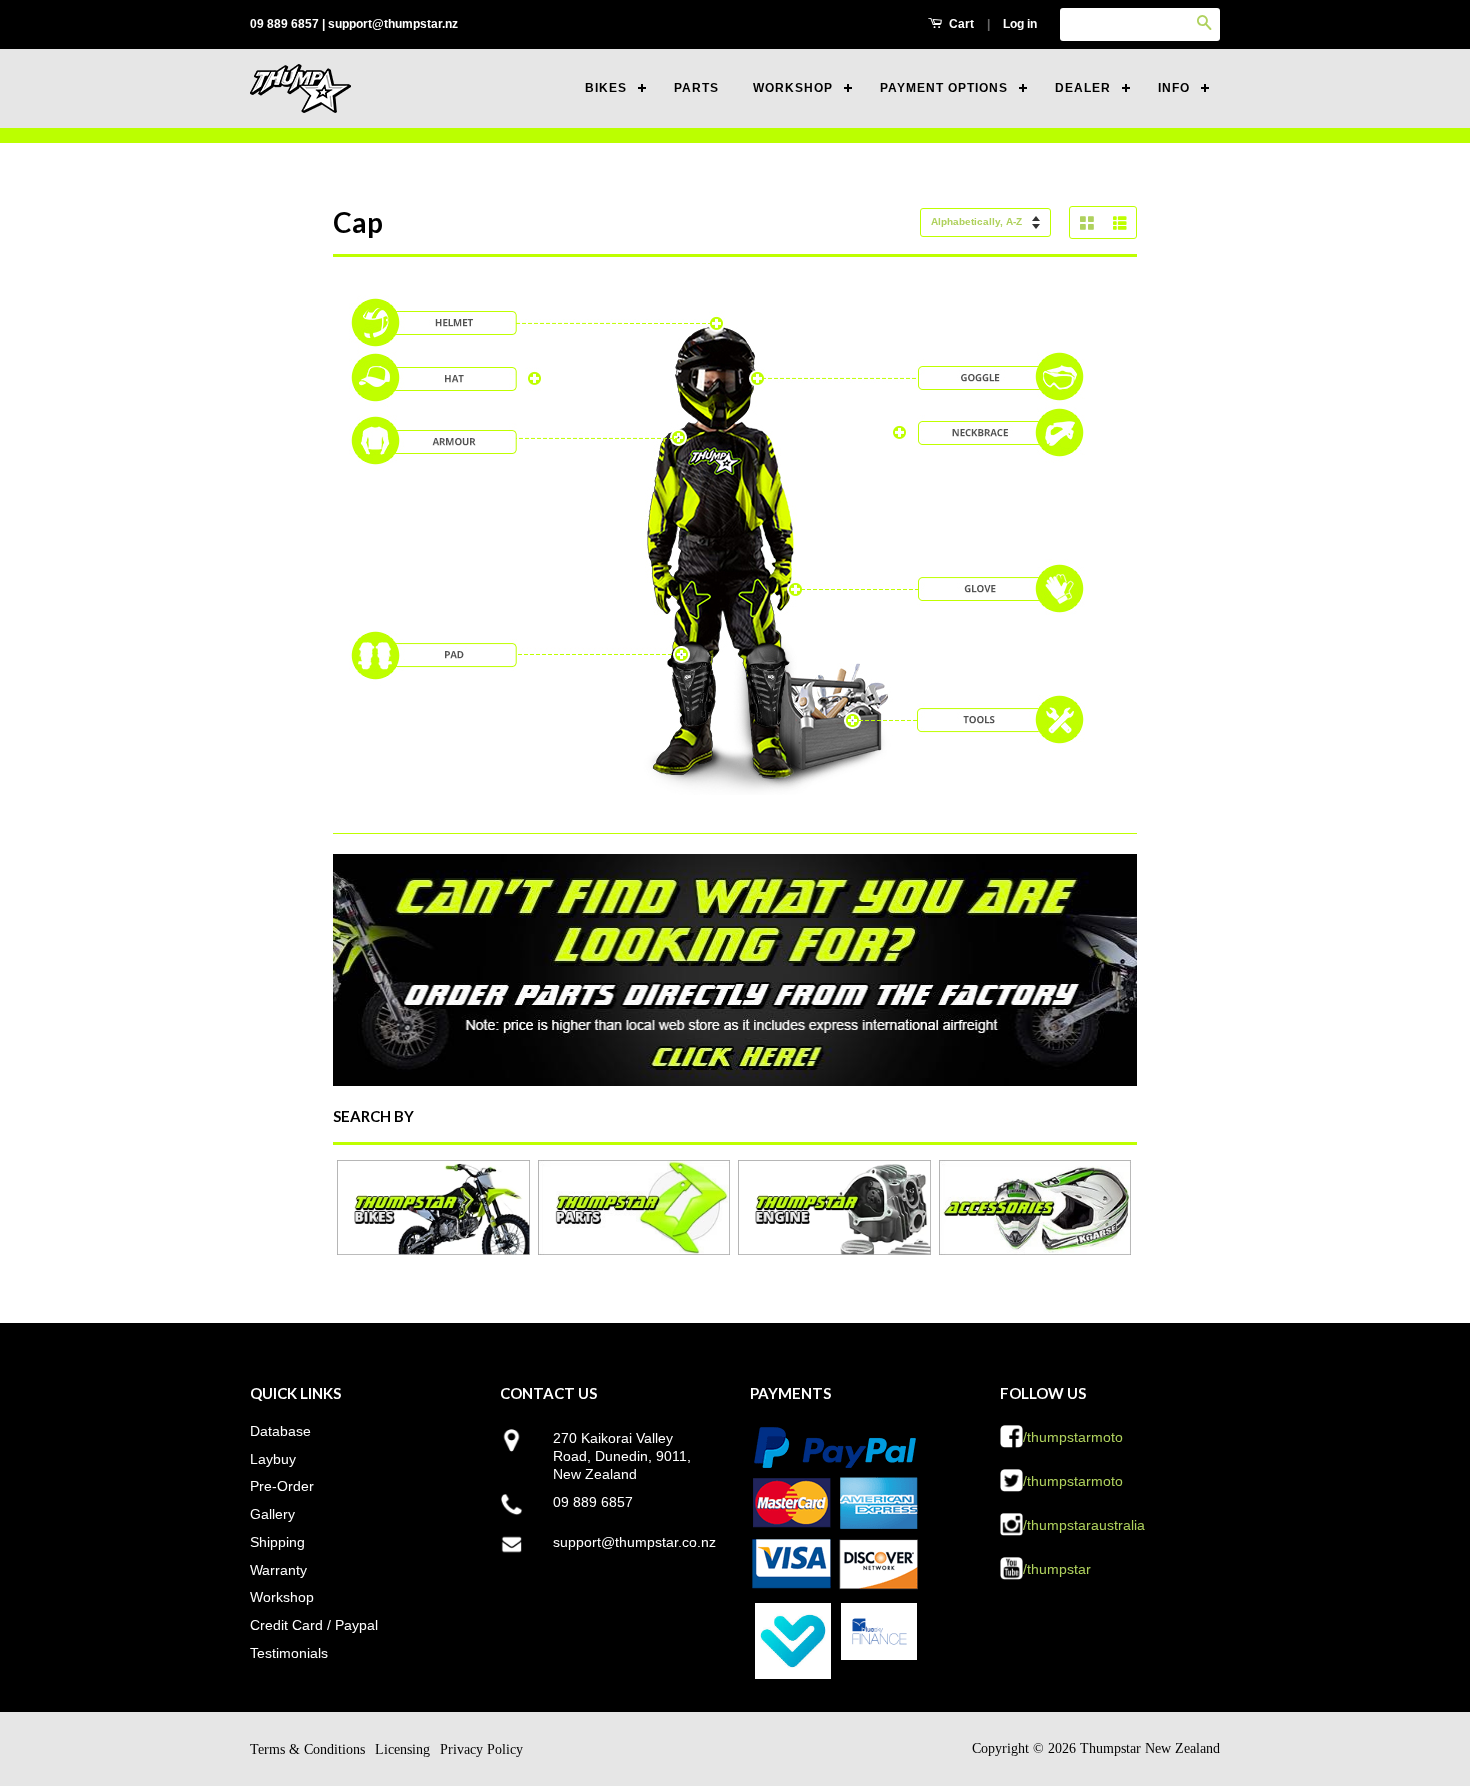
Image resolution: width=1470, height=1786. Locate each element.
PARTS (696, 88)
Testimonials (289, 1653)
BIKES (606, 88)
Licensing (402, 1749)
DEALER (1083, 88)
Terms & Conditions (307, 1749)
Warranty (278, 1570)
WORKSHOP (793, 88)
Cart (960, 24)
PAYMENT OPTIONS (944, 88)
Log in (1020, 24)
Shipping (277, 1542)
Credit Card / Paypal (314, 1625)
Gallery (272, 1514)
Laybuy (273, 1459)
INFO (1174, 88)
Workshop (282, 1597)
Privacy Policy (481, 1749)
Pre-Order (282, 1486)
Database (280, 1431)
